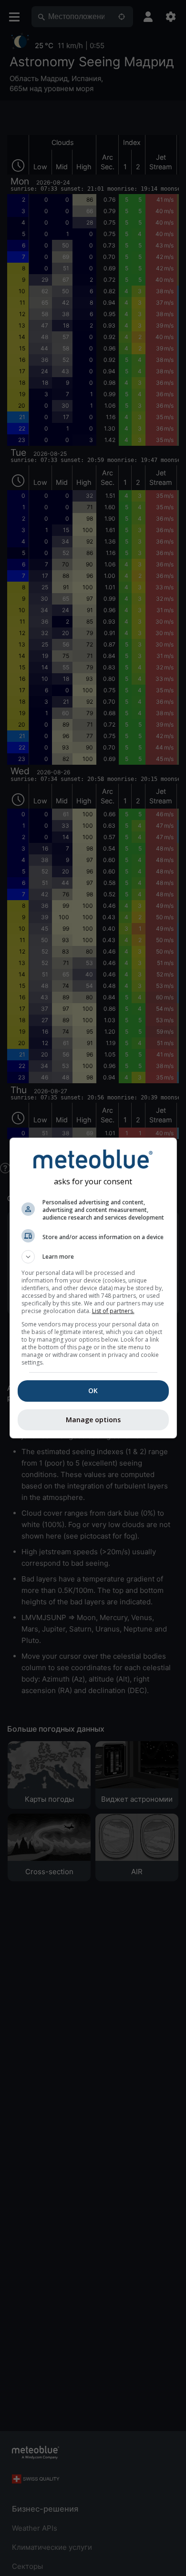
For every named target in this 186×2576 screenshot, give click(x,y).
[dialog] (93, 1288)
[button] (93, 1257)
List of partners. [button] (113, 1311)
